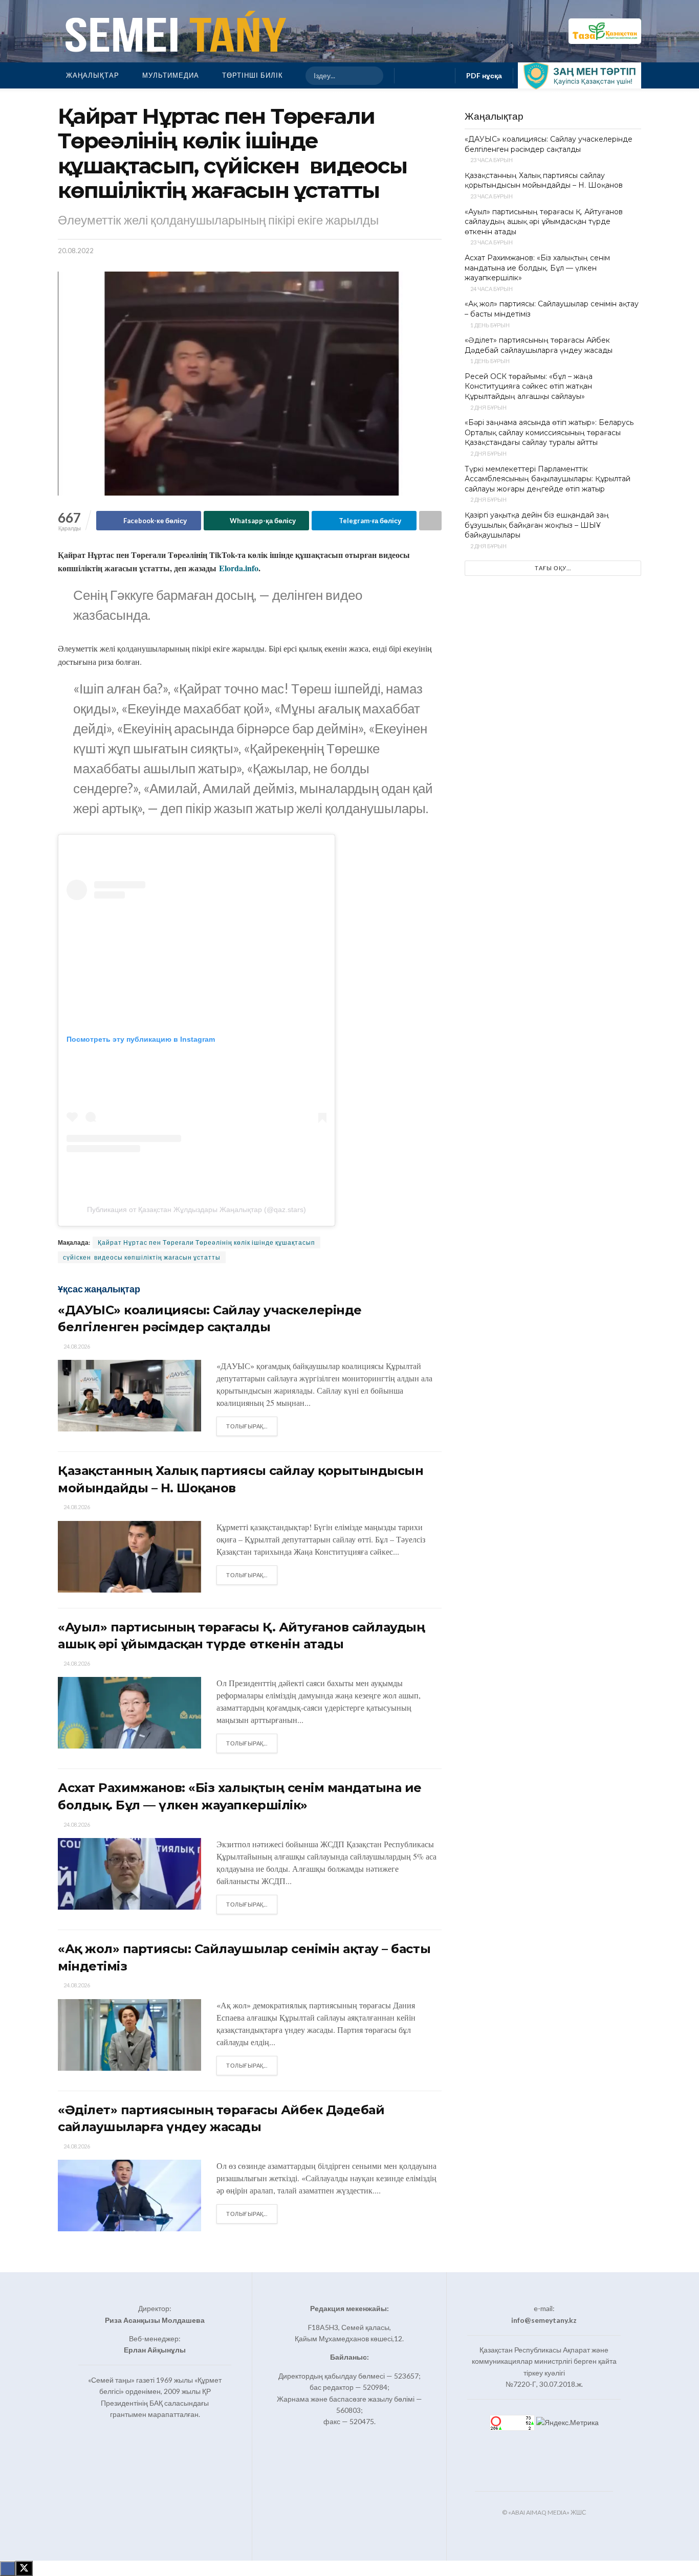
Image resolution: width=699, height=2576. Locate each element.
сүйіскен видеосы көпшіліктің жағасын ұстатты (142, 1257)
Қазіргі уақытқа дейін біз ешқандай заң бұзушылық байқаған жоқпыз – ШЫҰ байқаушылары (537, 525)
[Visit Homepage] (173, 31)
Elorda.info (239, 568)
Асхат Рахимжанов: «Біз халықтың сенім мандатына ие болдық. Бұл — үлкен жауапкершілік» (537, 268)
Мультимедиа (171, 75)
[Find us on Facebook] (408, 75)
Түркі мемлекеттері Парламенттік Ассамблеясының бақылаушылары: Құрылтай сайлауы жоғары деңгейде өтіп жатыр (548, 479)
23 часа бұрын (491, 160)
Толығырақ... (252, 1426)
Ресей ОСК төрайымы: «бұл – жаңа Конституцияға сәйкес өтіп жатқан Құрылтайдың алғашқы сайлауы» (529, 386)
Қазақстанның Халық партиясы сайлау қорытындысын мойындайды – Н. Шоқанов (544, 181)
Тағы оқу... (553, 568)
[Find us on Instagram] (425, 75)
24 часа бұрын (491, 289)
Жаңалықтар (93, 75)
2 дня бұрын (488, 407)
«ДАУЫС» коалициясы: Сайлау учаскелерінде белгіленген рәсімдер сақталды (549, 144)
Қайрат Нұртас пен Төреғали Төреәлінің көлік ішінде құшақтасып (206, 1242)
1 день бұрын (489, 325)
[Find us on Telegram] (441, 75)
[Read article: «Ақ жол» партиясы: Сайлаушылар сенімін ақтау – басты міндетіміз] (129, 2035)
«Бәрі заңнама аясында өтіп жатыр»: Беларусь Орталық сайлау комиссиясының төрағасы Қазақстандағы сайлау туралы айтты (549, 432)
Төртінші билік (253, 75)
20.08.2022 (76, 251)
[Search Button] (371, 76)
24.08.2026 (76, 1346)
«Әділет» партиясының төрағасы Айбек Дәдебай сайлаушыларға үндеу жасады (539, 345)
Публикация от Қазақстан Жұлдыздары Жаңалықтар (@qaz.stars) (196, 1209)
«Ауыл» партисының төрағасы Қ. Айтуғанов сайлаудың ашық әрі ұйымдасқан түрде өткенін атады (544, 222)
